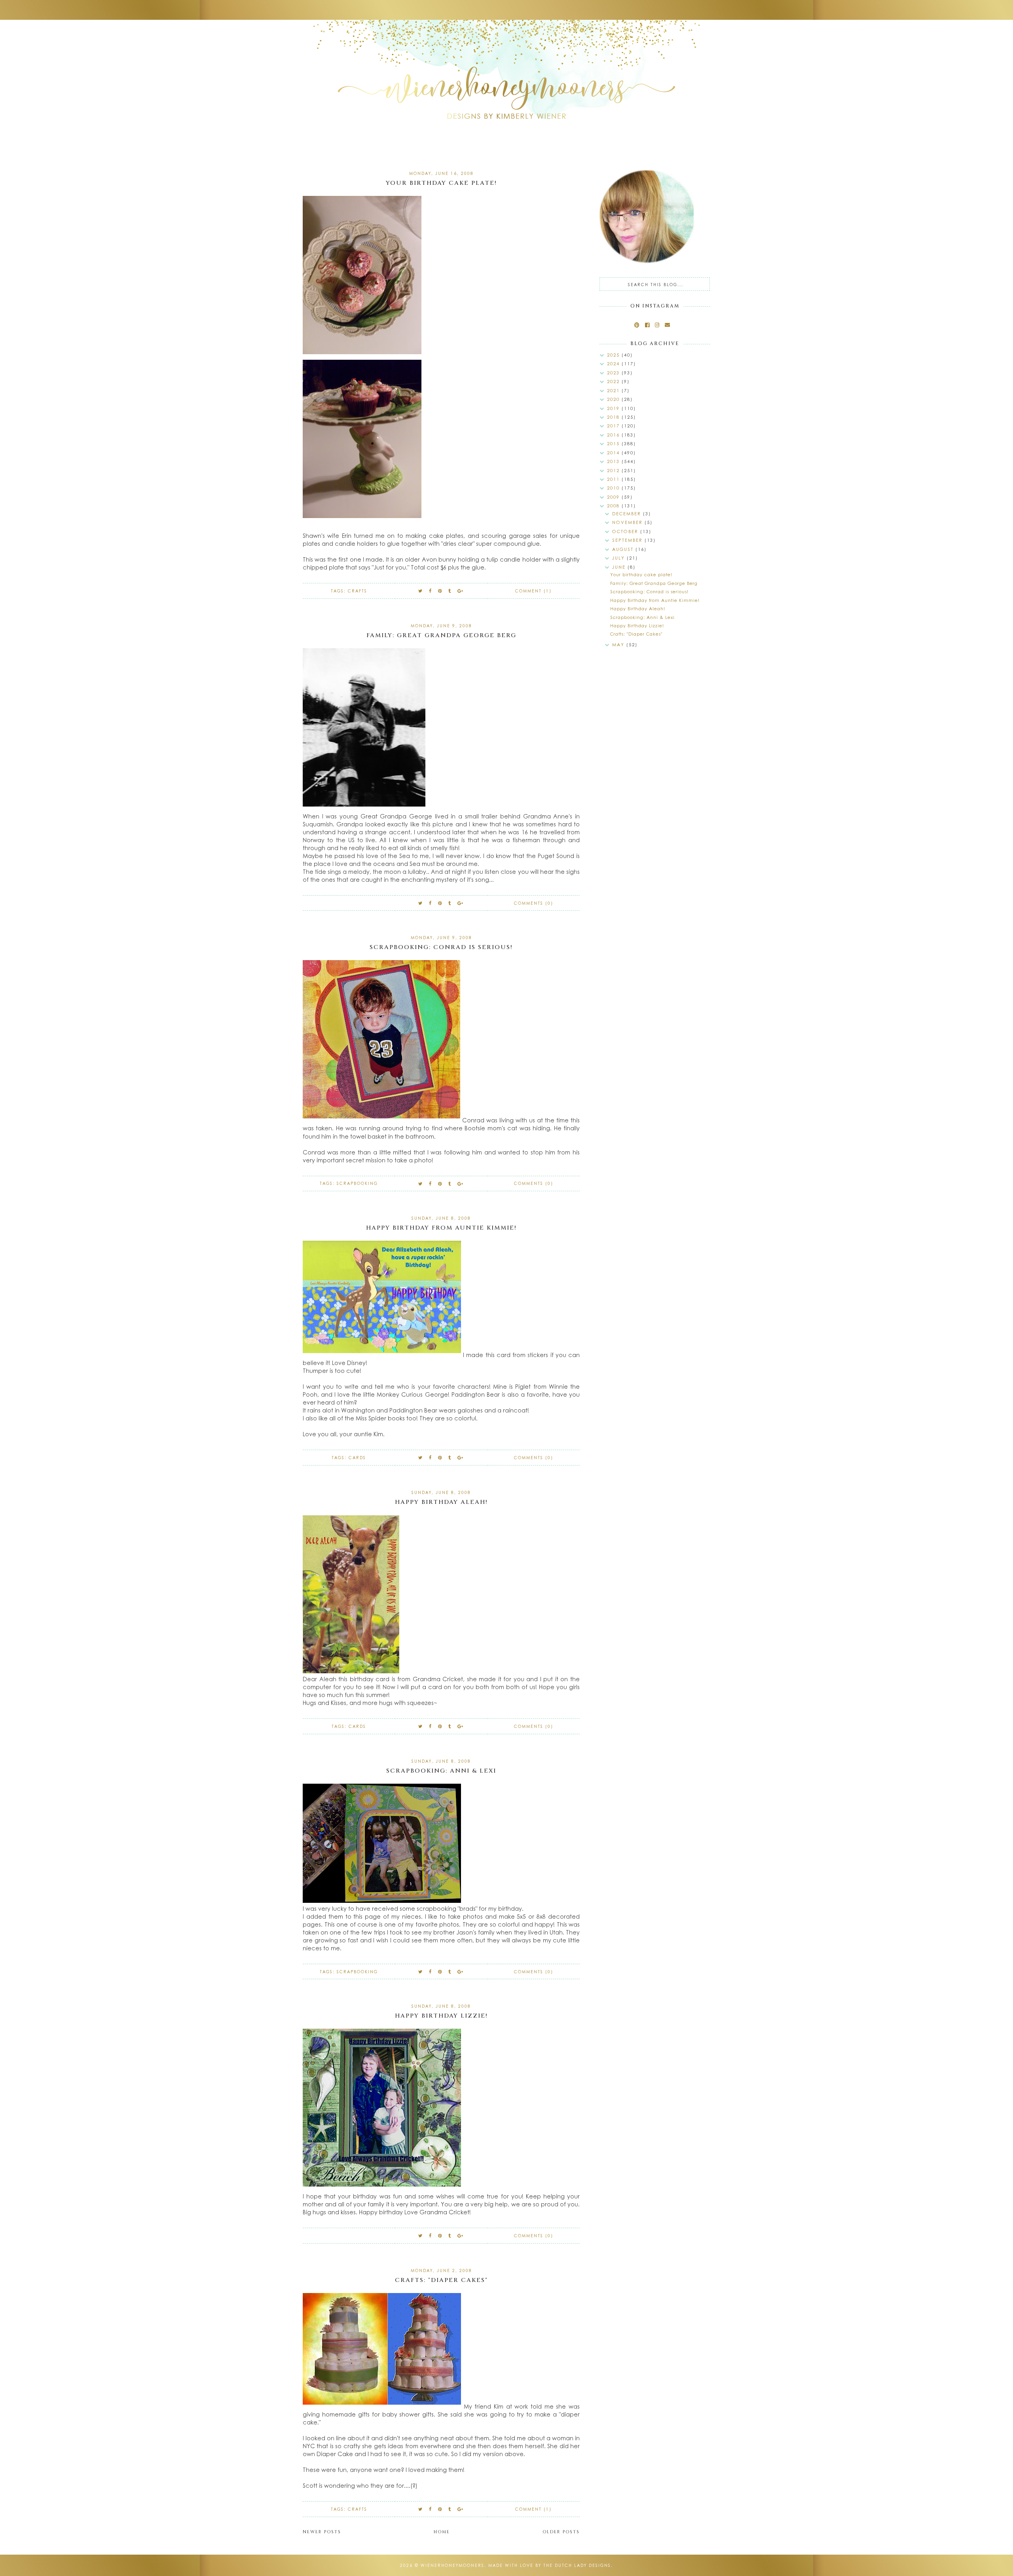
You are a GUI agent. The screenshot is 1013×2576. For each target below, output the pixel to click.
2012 (614, 470)
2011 (614, 479)
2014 (614, 453)
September (628, 540)
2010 (614, 488)
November (628, 522)
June (620, 567)
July (619, 558)
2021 (614, 390)
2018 (614, 417)
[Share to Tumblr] (450, 591)
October (626, 531)
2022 (614, 381)
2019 (614, 408)
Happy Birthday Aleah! (441, 1502)
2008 (614, 506)
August (624, 549)
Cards (357, 1458)
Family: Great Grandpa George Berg (441, 635)
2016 (614, 435)
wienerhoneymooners (452, 2565)
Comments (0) (534, 903)
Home (442, 2532)
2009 (614, 497)
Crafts (358, 591)
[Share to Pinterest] (440, 591)
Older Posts (561, 2532)
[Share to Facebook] (431, 591)
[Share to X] (421, 591)
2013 (614, 461)
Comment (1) (533, 591)
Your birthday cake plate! (441, 183)
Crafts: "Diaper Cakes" (441, 2280)
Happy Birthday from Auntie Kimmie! (441, 1228)
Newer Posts (322, 2532)
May (619, 644)
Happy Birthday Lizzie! (441, 2016)
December (628, 513)
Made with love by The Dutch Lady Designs (550, 2565)
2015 (614, 443)
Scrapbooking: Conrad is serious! (441, 947)
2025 (614, 355)
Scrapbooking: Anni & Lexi (441, 1771)
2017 (614, 426)
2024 (614, 364)
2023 (614, 373)
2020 (614, 399)
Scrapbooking (357, 1183)
